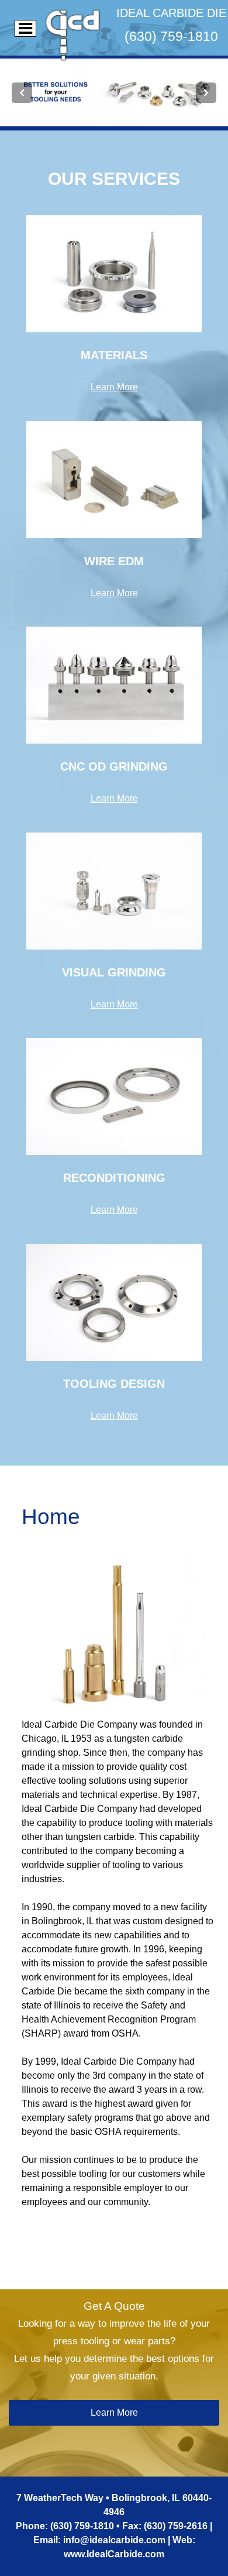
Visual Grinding (114, 972)
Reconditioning (114, 1178)
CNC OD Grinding (114, 766)
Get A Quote (114, 2306)
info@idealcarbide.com (114, 2540)
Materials (114, 355)
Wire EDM (114, 561)
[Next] (206, 93)
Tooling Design (114, 1384)
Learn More (114, 387)
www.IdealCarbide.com (114, 2554)
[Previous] (22, 93)
